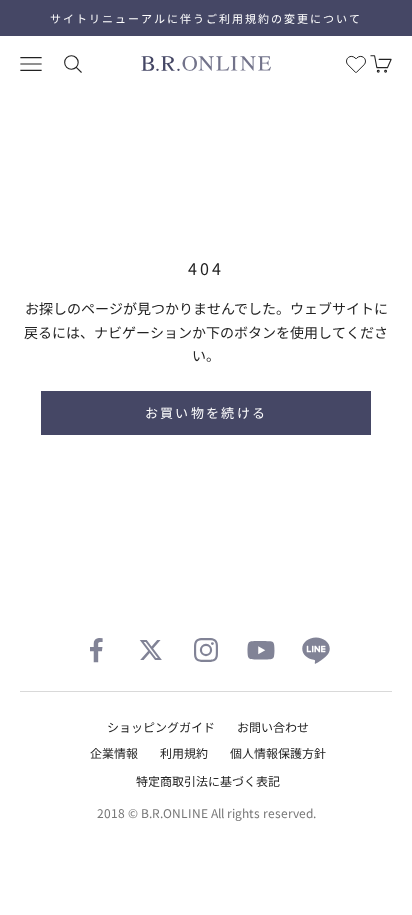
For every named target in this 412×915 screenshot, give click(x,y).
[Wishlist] (356, 64)
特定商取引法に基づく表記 (208, 780)
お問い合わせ (273, 726)
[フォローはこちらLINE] (316, 650)
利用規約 (184, 752)
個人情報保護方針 (278, 752)
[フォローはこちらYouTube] (261, 650)
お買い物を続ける (206, 412)
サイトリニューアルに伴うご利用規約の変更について (206, 18)
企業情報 (114, 752)
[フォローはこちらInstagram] (206, 650)
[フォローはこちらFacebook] (96, 650)
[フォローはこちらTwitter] (151, 650)
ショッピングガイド (161, 726)
